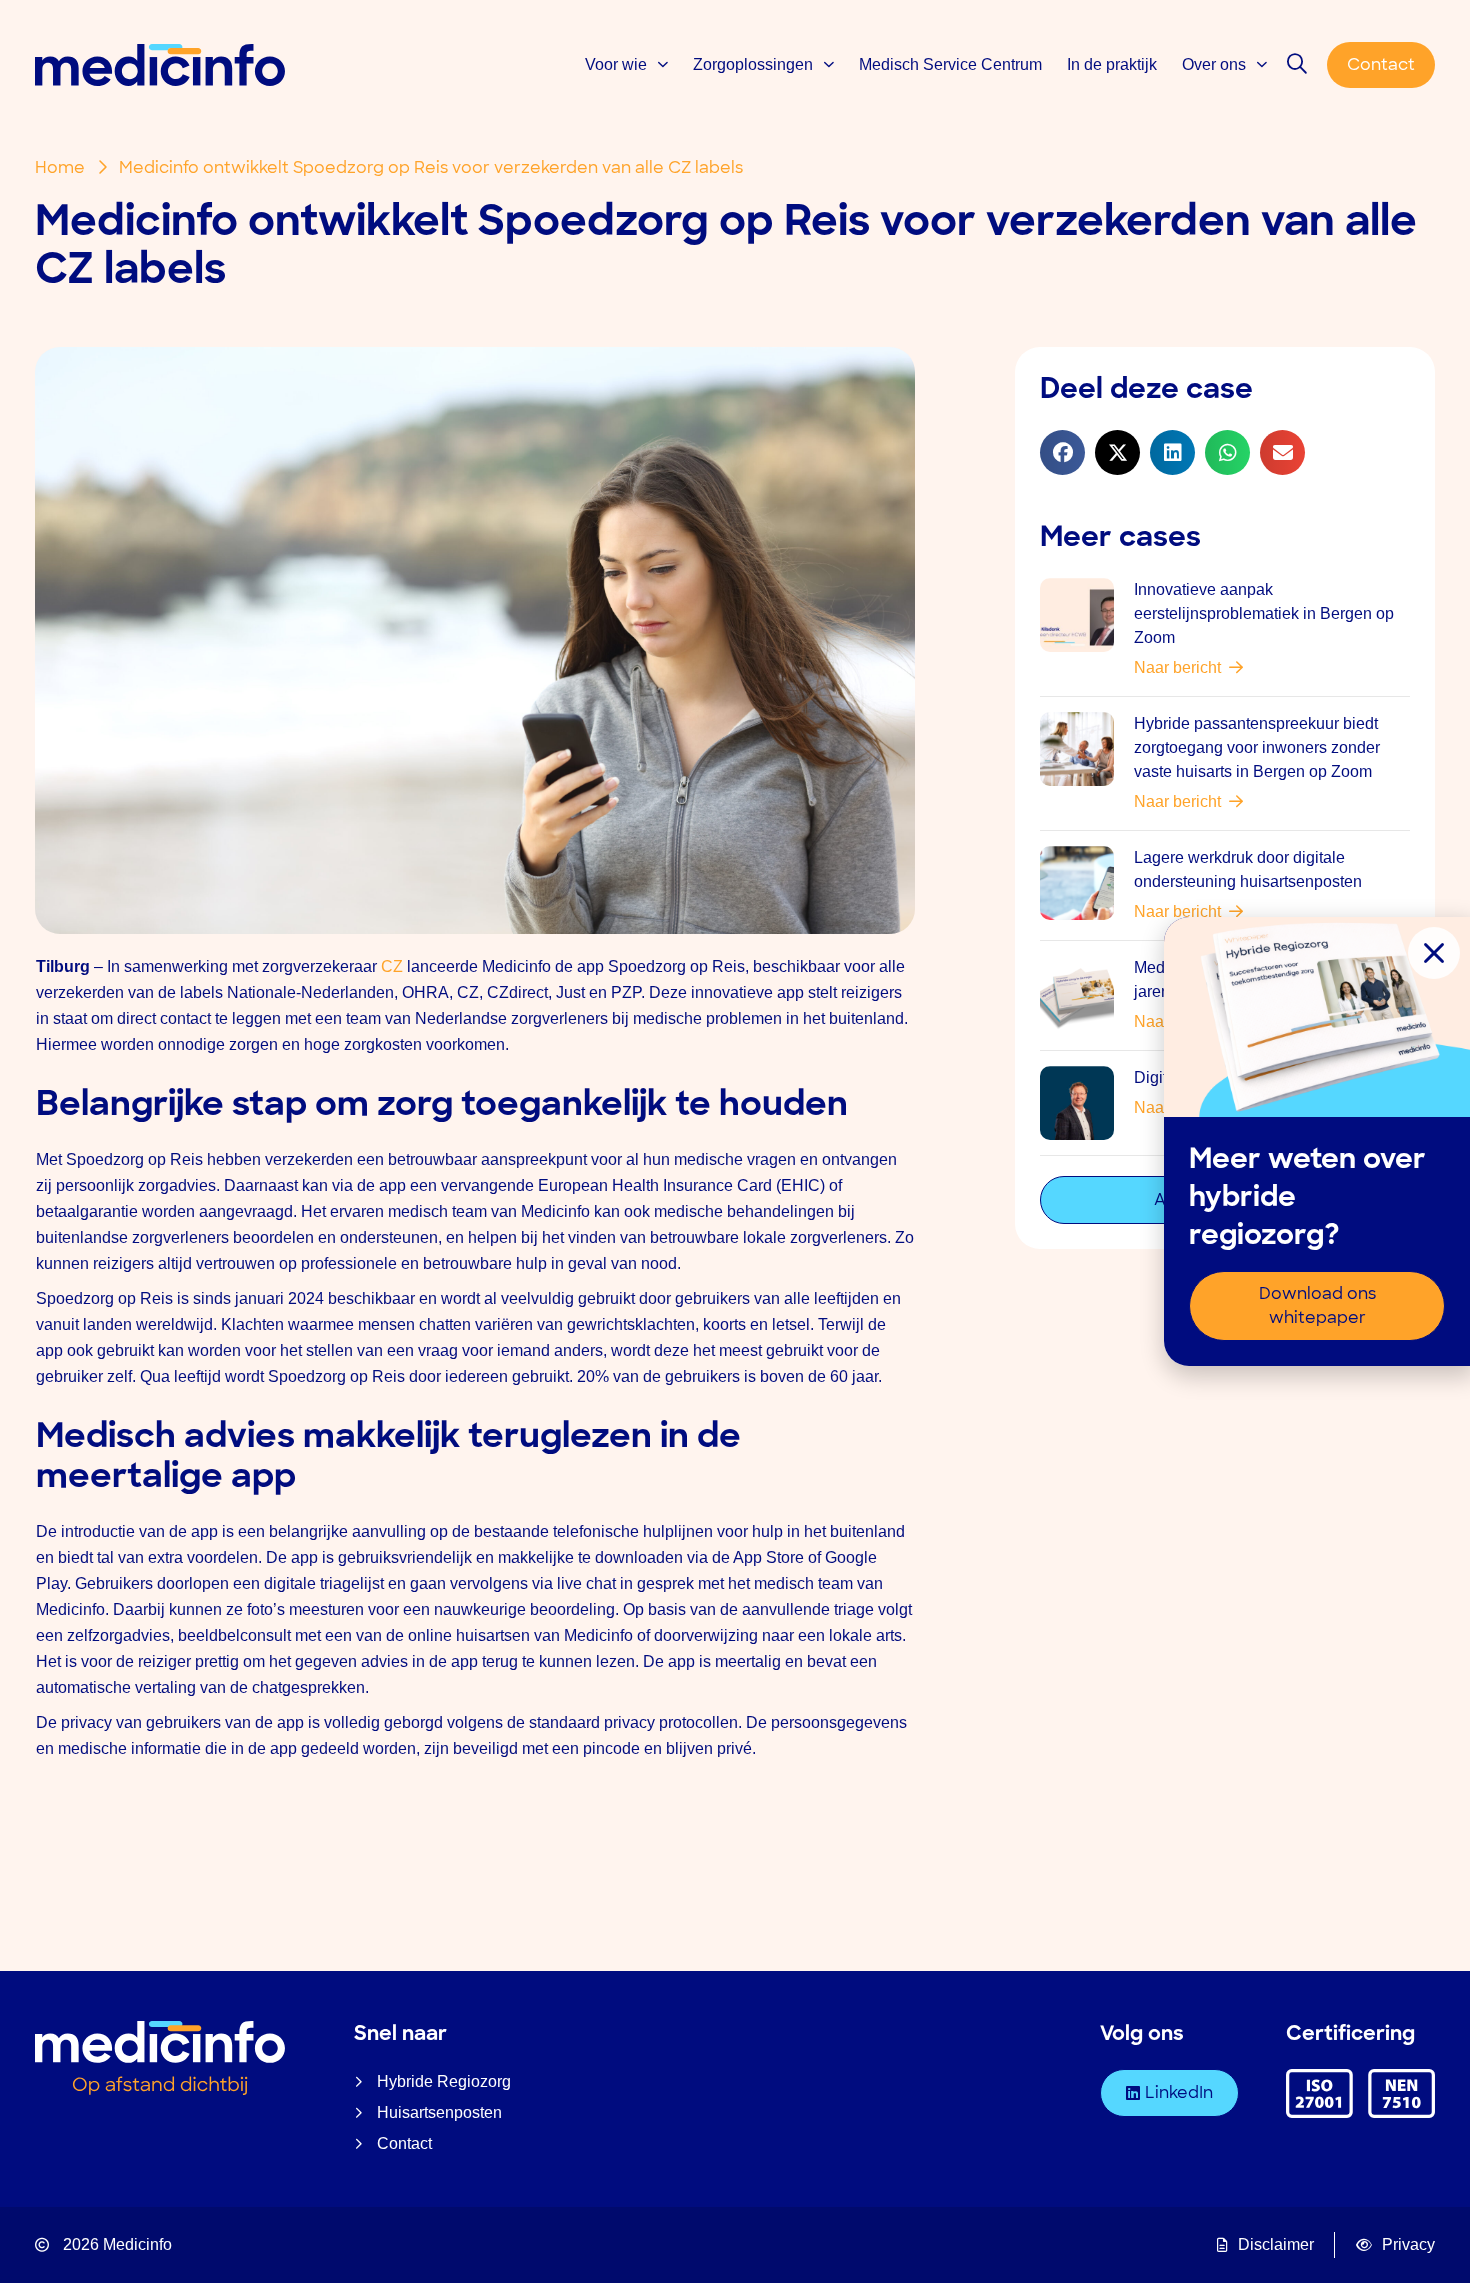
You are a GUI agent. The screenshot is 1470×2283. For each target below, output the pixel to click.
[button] (1062, 452)
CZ (392, 966)
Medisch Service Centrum (950, 64)
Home (60, 167)
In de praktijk (1112, 64)
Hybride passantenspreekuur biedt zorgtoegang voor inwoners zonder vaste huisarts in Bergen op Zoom (1257, 747)
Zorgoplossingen (753, 64)
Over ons (1214, 64)
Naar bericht (1181, 667)
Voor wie (616, 64)
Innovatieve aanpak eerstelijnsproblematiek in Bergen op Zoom (1264, 613)
